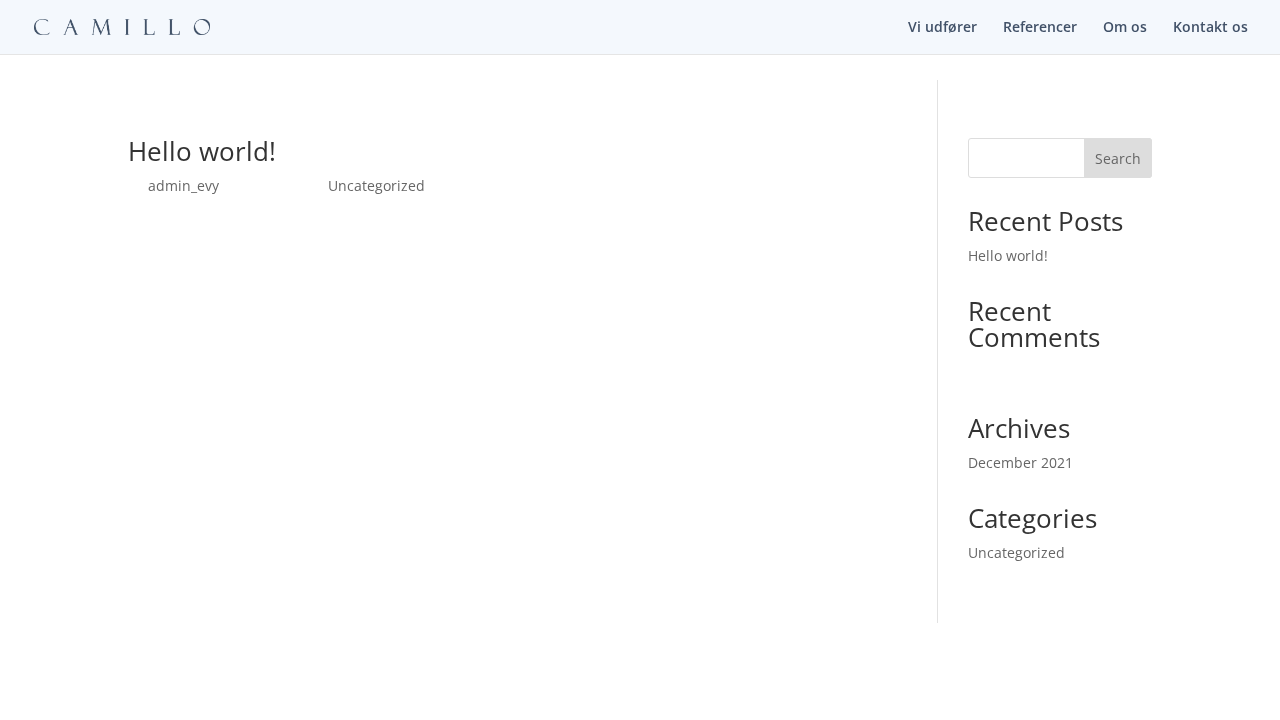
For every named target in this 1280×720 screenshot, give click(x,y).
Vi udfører (942, 28)
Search (1118, 158)
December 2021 (1020, 462)
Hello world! (202, 151)
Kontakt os (1210, 28)
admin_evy (183, 185)
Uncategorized (376, 185)
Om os (1125, 28)
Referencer (1040, 28)
